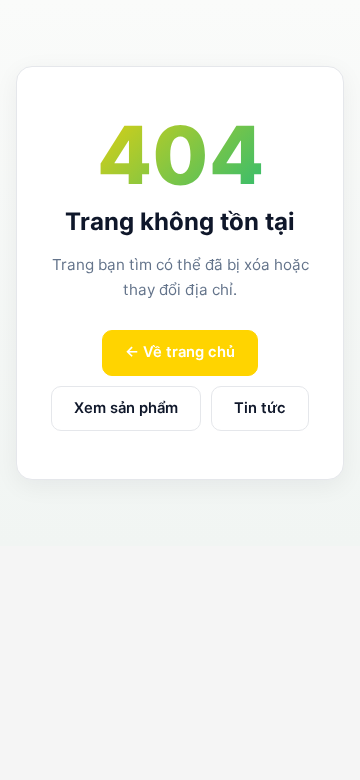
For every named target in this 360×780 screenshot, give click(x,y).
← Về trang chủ (180, 352)
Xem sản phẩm (126, 408)
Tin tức (260, 408)
